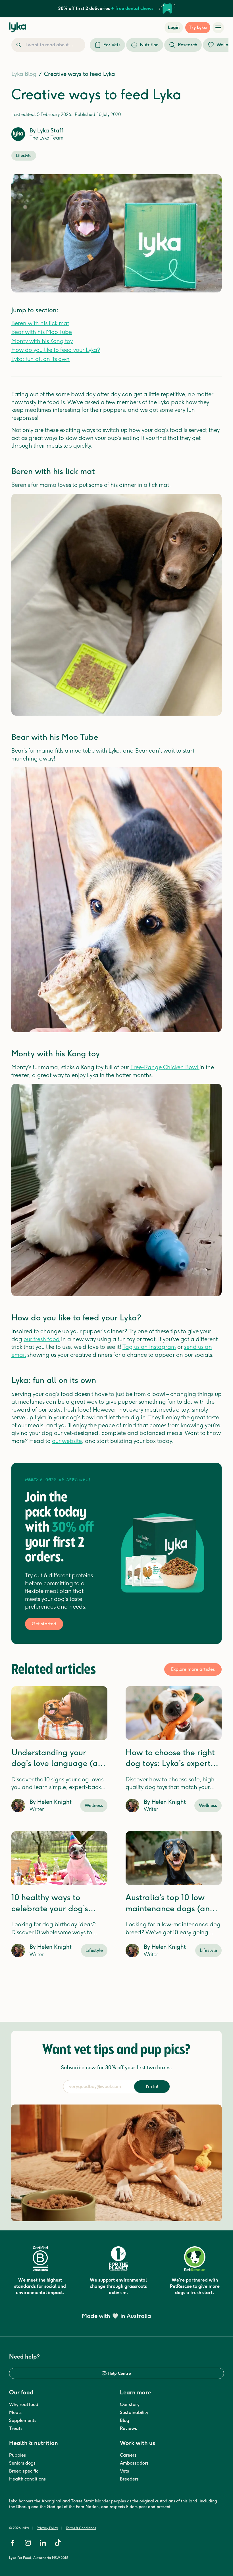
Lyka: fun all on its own (40, 359)
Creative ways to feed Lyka (80, 74)
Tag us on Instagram (149, 1347)
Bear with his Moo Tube (42, 332)
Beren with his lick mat (40, 323)
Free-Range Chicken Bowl (165, 1067)
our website (67, 1441)
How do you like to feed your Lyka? (56, 350)
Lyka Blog (24, 74)
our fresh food (42, 1339)
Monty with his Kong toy (42, 341)
